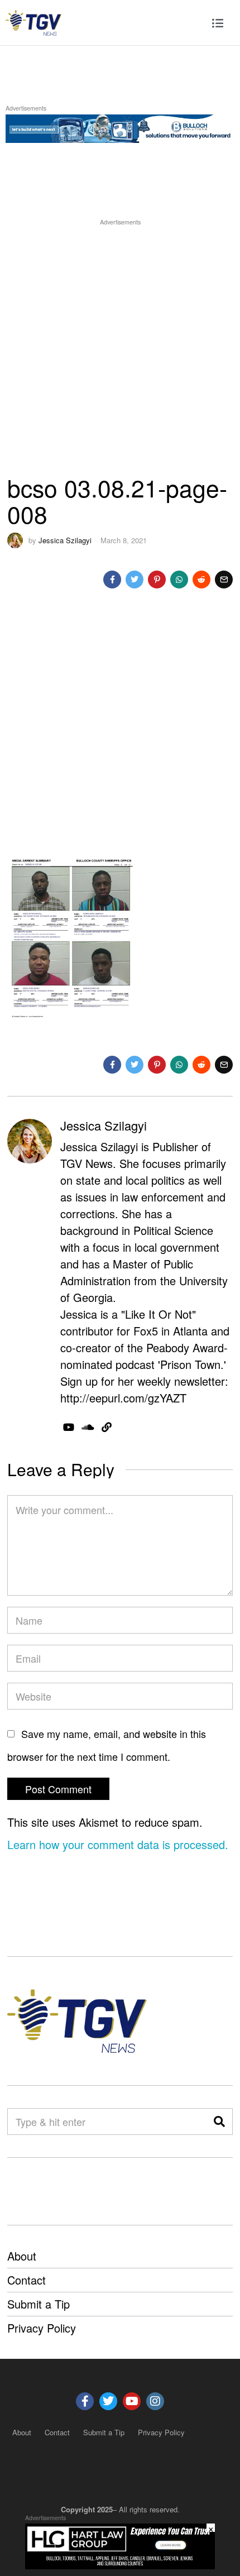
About (22, 2256)
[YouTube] (69, 1427)
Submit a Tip (39, 2304)
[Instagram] (155, 2401)
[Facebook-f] (85, 2401)
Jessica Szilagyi (65, 540)
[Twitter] (135, 580)
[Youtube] (132, 2401)
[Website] (107, 1427)
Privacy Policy (42, 2328)
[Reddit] (201, 580)
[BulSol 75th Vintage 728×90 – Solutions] (120, 126)
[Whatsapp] (179, 580)
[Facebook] (112, 580)
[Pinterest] (157, 580)
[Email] (224, 580)
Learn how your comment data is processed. (118, 1844)
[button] (219, 2122)
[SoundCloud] (88, 1427)
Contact (27, 2280)
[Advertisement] (120, 348)
